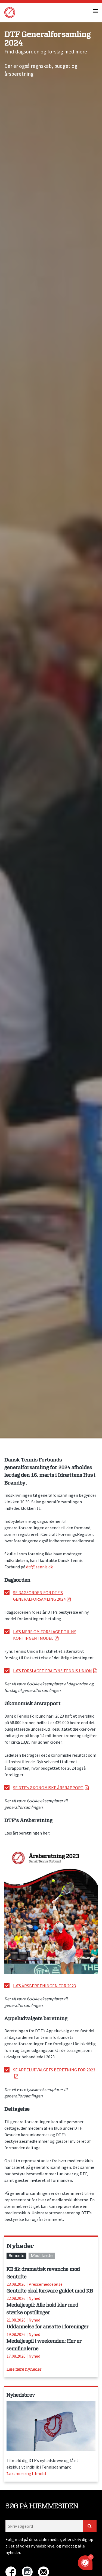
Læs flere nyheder (24, 2369)
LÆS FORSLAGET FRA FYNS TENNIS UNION (52, 1671)
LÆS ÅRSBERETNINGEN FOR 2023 (44, 1986)
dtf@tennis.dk (40, 1567)
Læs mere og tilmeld (26, 2474)
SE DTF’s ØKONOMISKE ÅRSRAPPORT (48, 1788)
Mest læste (42, 2256)
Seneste (16, 2256)
